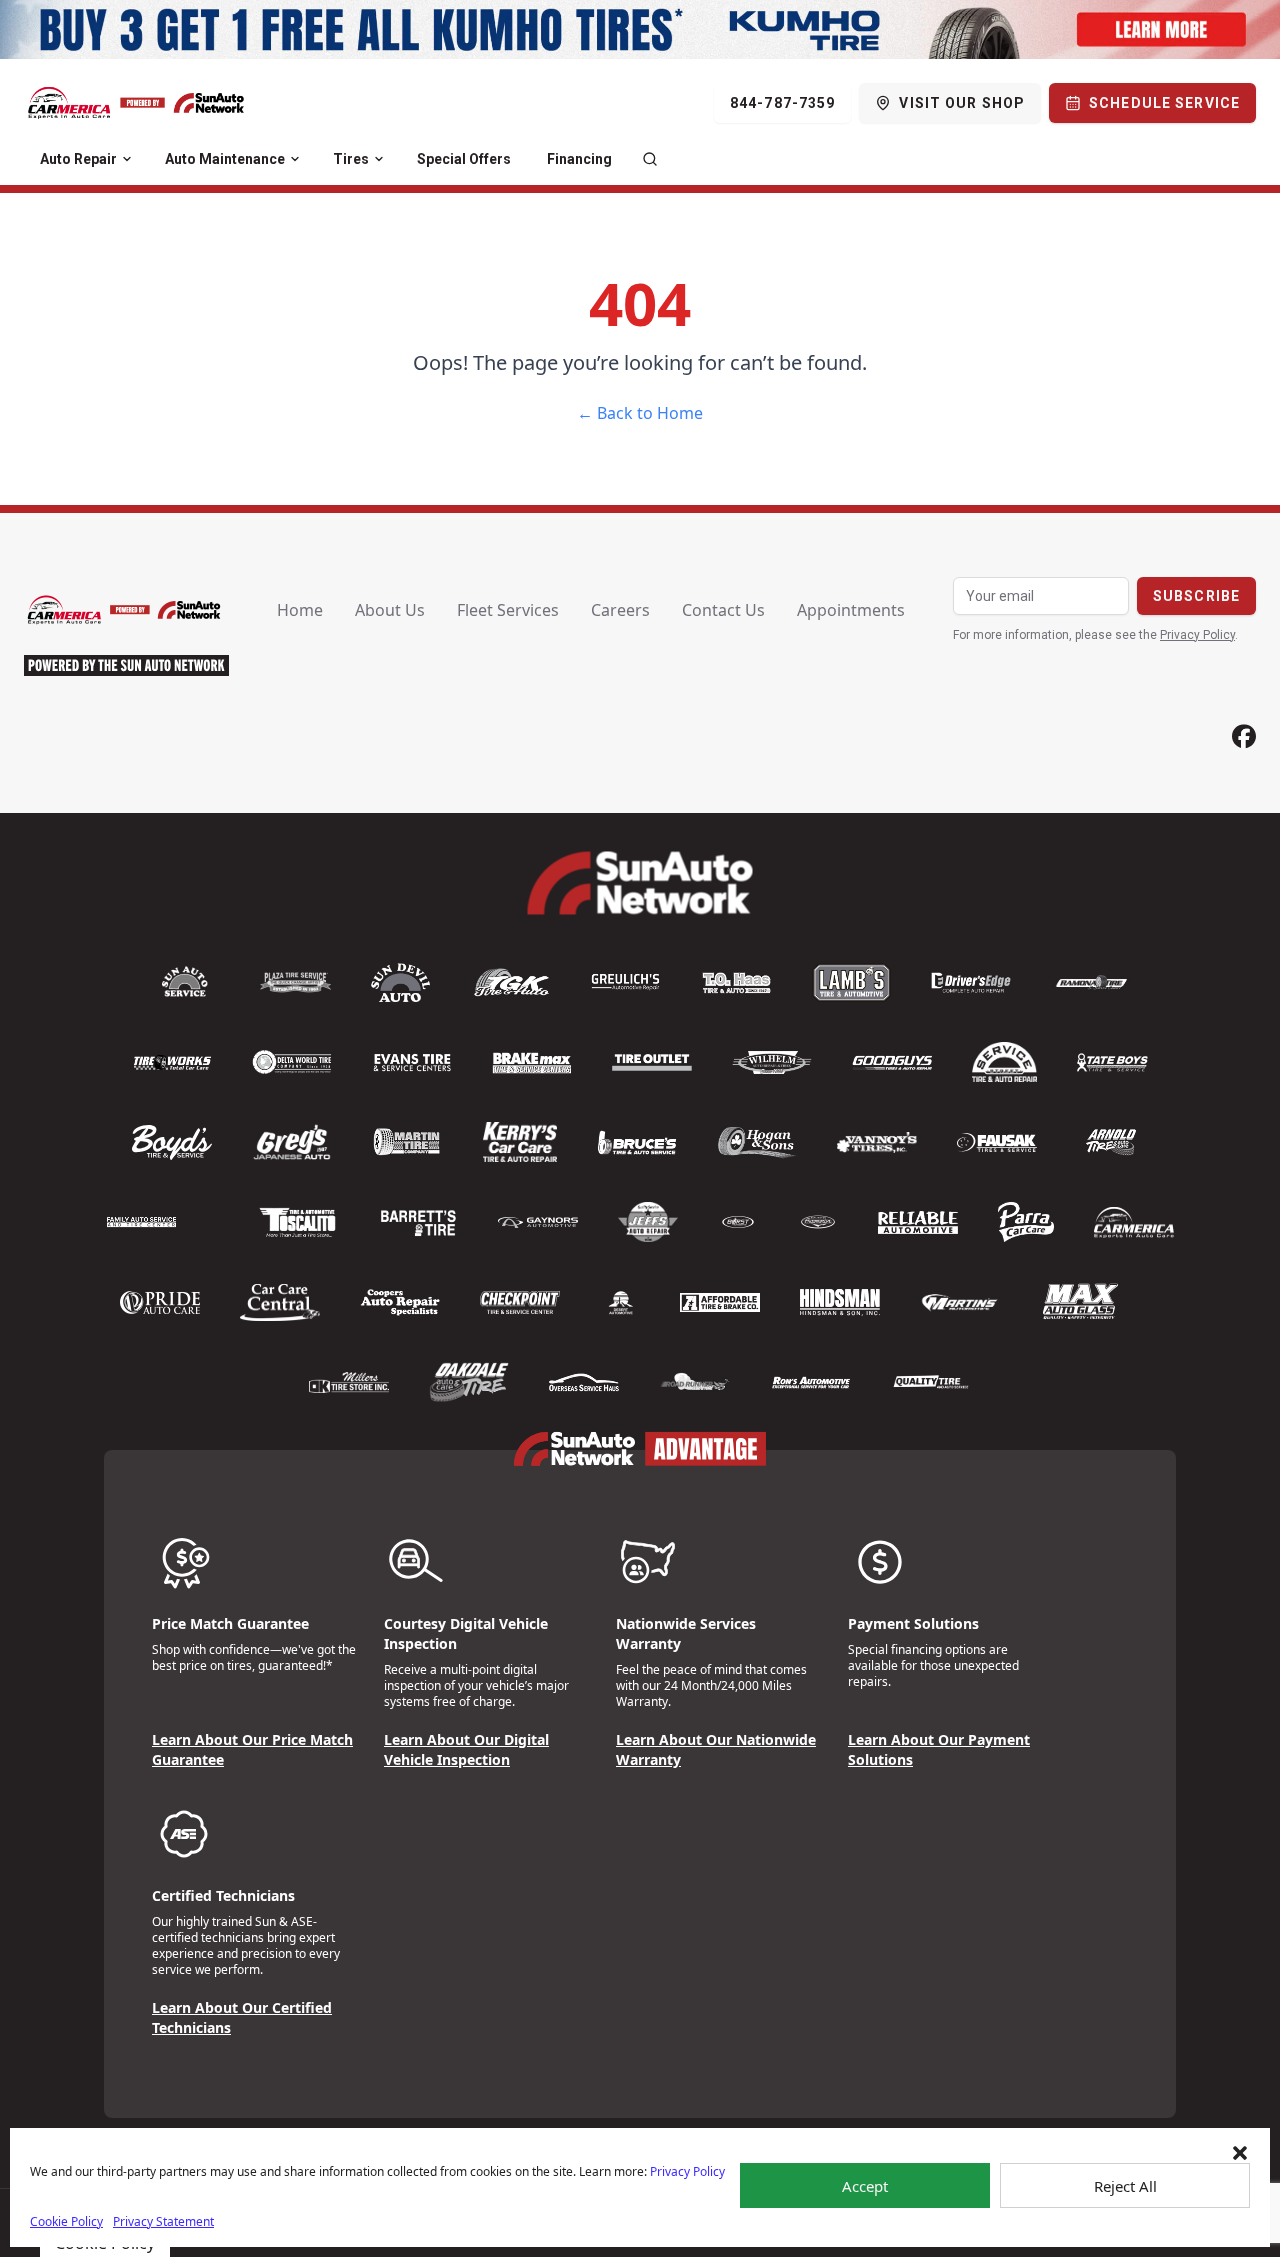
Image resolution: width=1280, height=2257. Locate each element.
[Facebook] (1244, 736)
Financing (579, 159)
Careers (620, 610)
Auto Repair (78, 159)
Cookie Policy (66, 2221)
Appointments (851, 610)
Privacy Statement (163, 2221)
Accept (865, 2186)
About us (390, 610)
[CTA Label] (640, 29)
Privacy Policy (687, 2171)
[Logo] (136, 103)
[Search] (650, 159)
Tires (351, 159)
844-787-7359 (782, 103)
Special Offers (464, 159)
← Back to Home (640, 413)
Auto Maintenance (225, 159)
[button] (1240, 2153)
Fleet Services (508, 610)
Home (300, 610)
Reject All (1125, 2186)
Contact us (723, 610)
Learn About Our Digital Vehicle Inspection (466, 1749)
